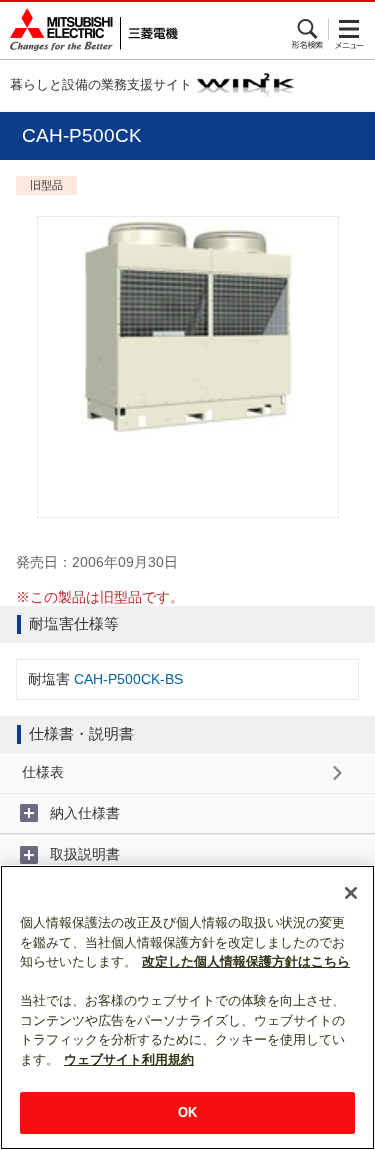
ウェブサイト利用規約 (129, 1059)
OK (187, 1112)
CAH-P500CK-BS (128, 679)
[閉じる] (351, 893)
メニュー (349, 29)
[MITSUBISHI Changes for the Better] (89, 30)
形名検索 (308, 29)
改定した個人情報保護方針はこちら (246, 961)
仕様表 (43, 772)
